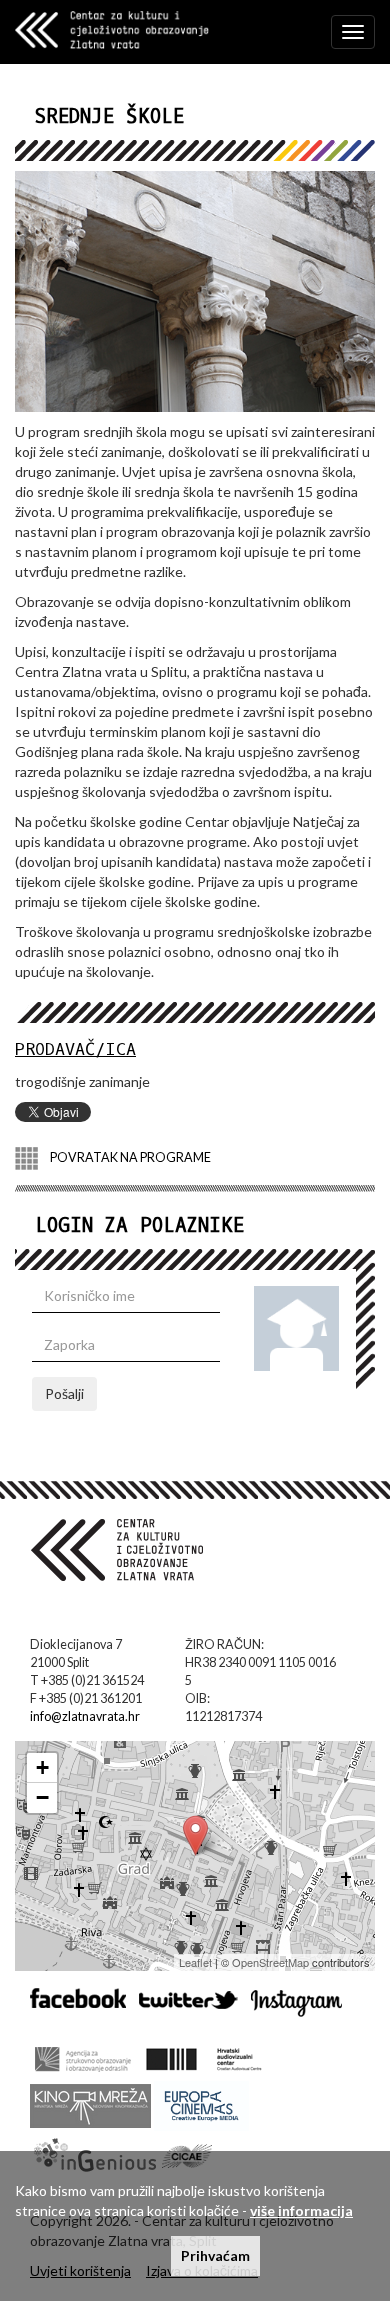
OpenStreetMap (270, 1962)
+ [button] (42, 1767)
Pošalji (64, 1393)
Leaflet (195, 1962)
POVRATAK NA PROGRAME (129, 1156)
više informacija (301, 2210)
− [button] (42, 1797)
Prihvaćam (215, 2255)
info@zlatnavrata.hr (85, 1716)
